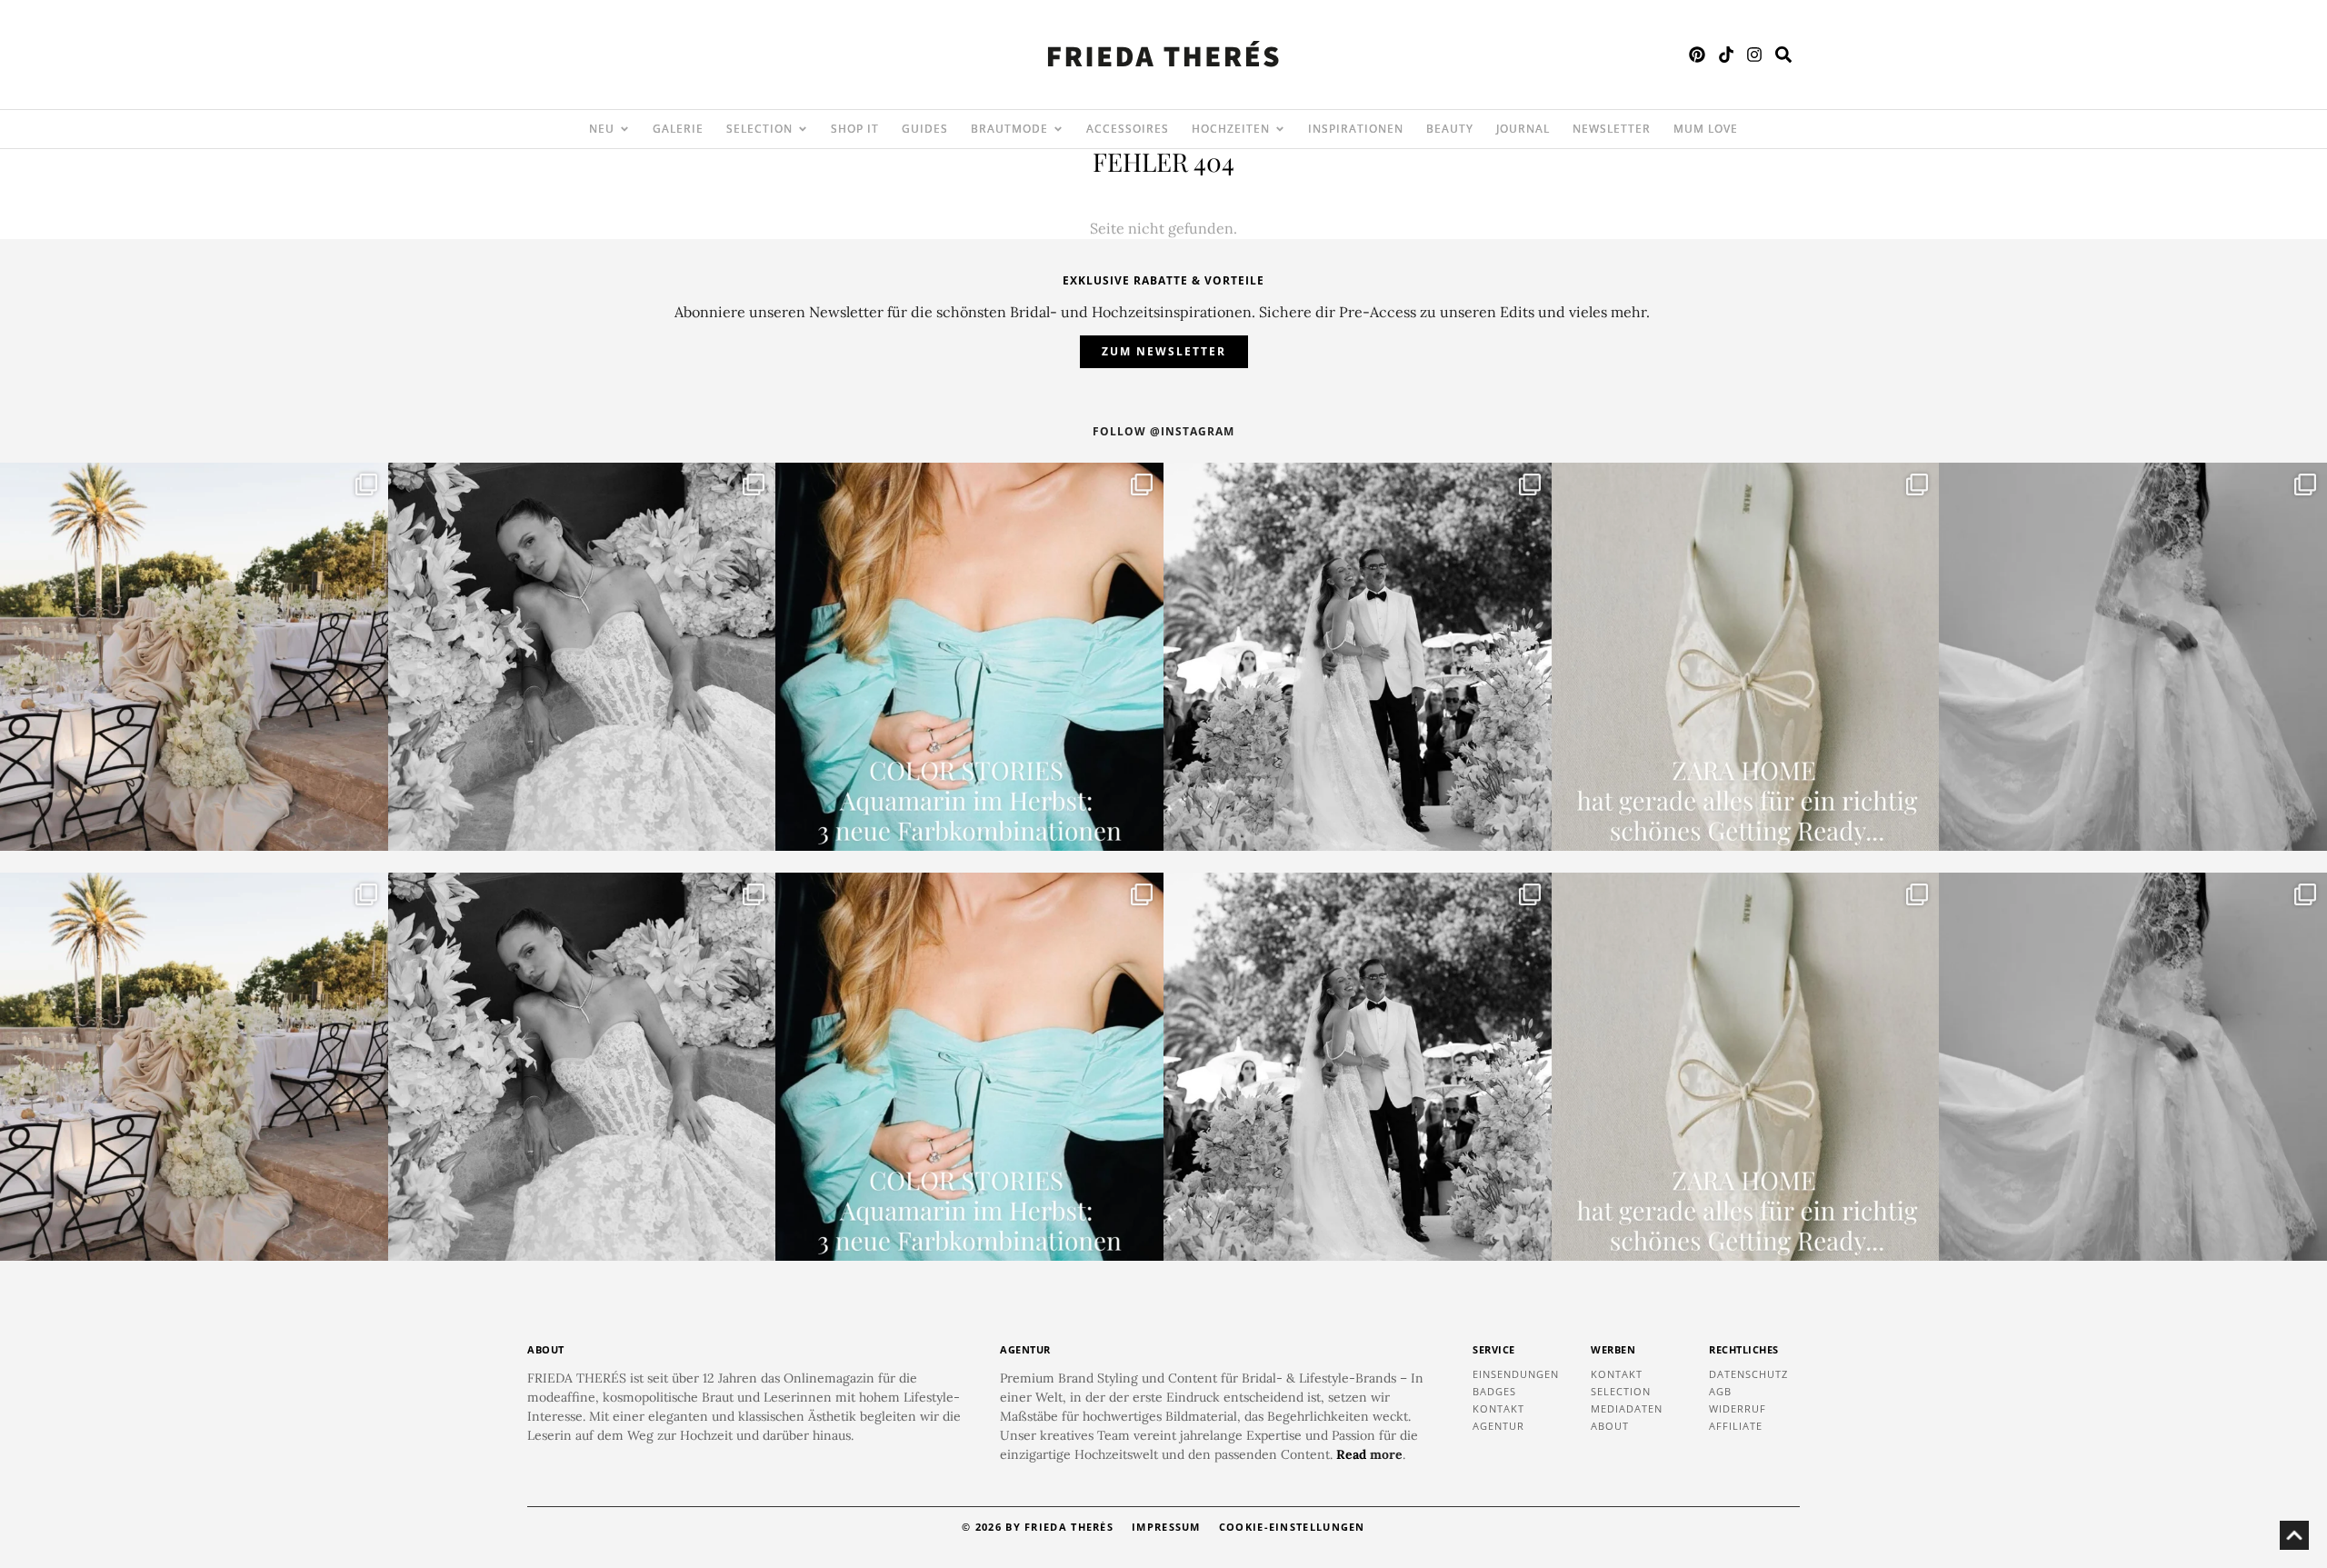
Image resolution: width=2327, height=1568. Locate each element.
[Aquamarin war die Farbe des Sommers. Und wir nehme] (969, 657)
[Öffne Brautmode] (1058, 129)
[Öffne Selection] (803, 129)
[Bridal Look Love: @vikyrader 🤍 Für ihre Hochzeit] (582, 657)
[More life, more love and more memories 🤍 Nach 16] (1358, 657)
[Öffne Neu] (624, 129)
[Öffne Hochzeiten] (1280, 129)
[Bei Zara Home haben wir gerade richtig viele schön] (1746, 657)
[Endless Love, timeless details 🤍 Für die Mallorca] (194, 657)
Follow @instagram (1163, 431)
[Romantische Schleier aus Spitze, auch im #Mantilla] (2133, 657)
